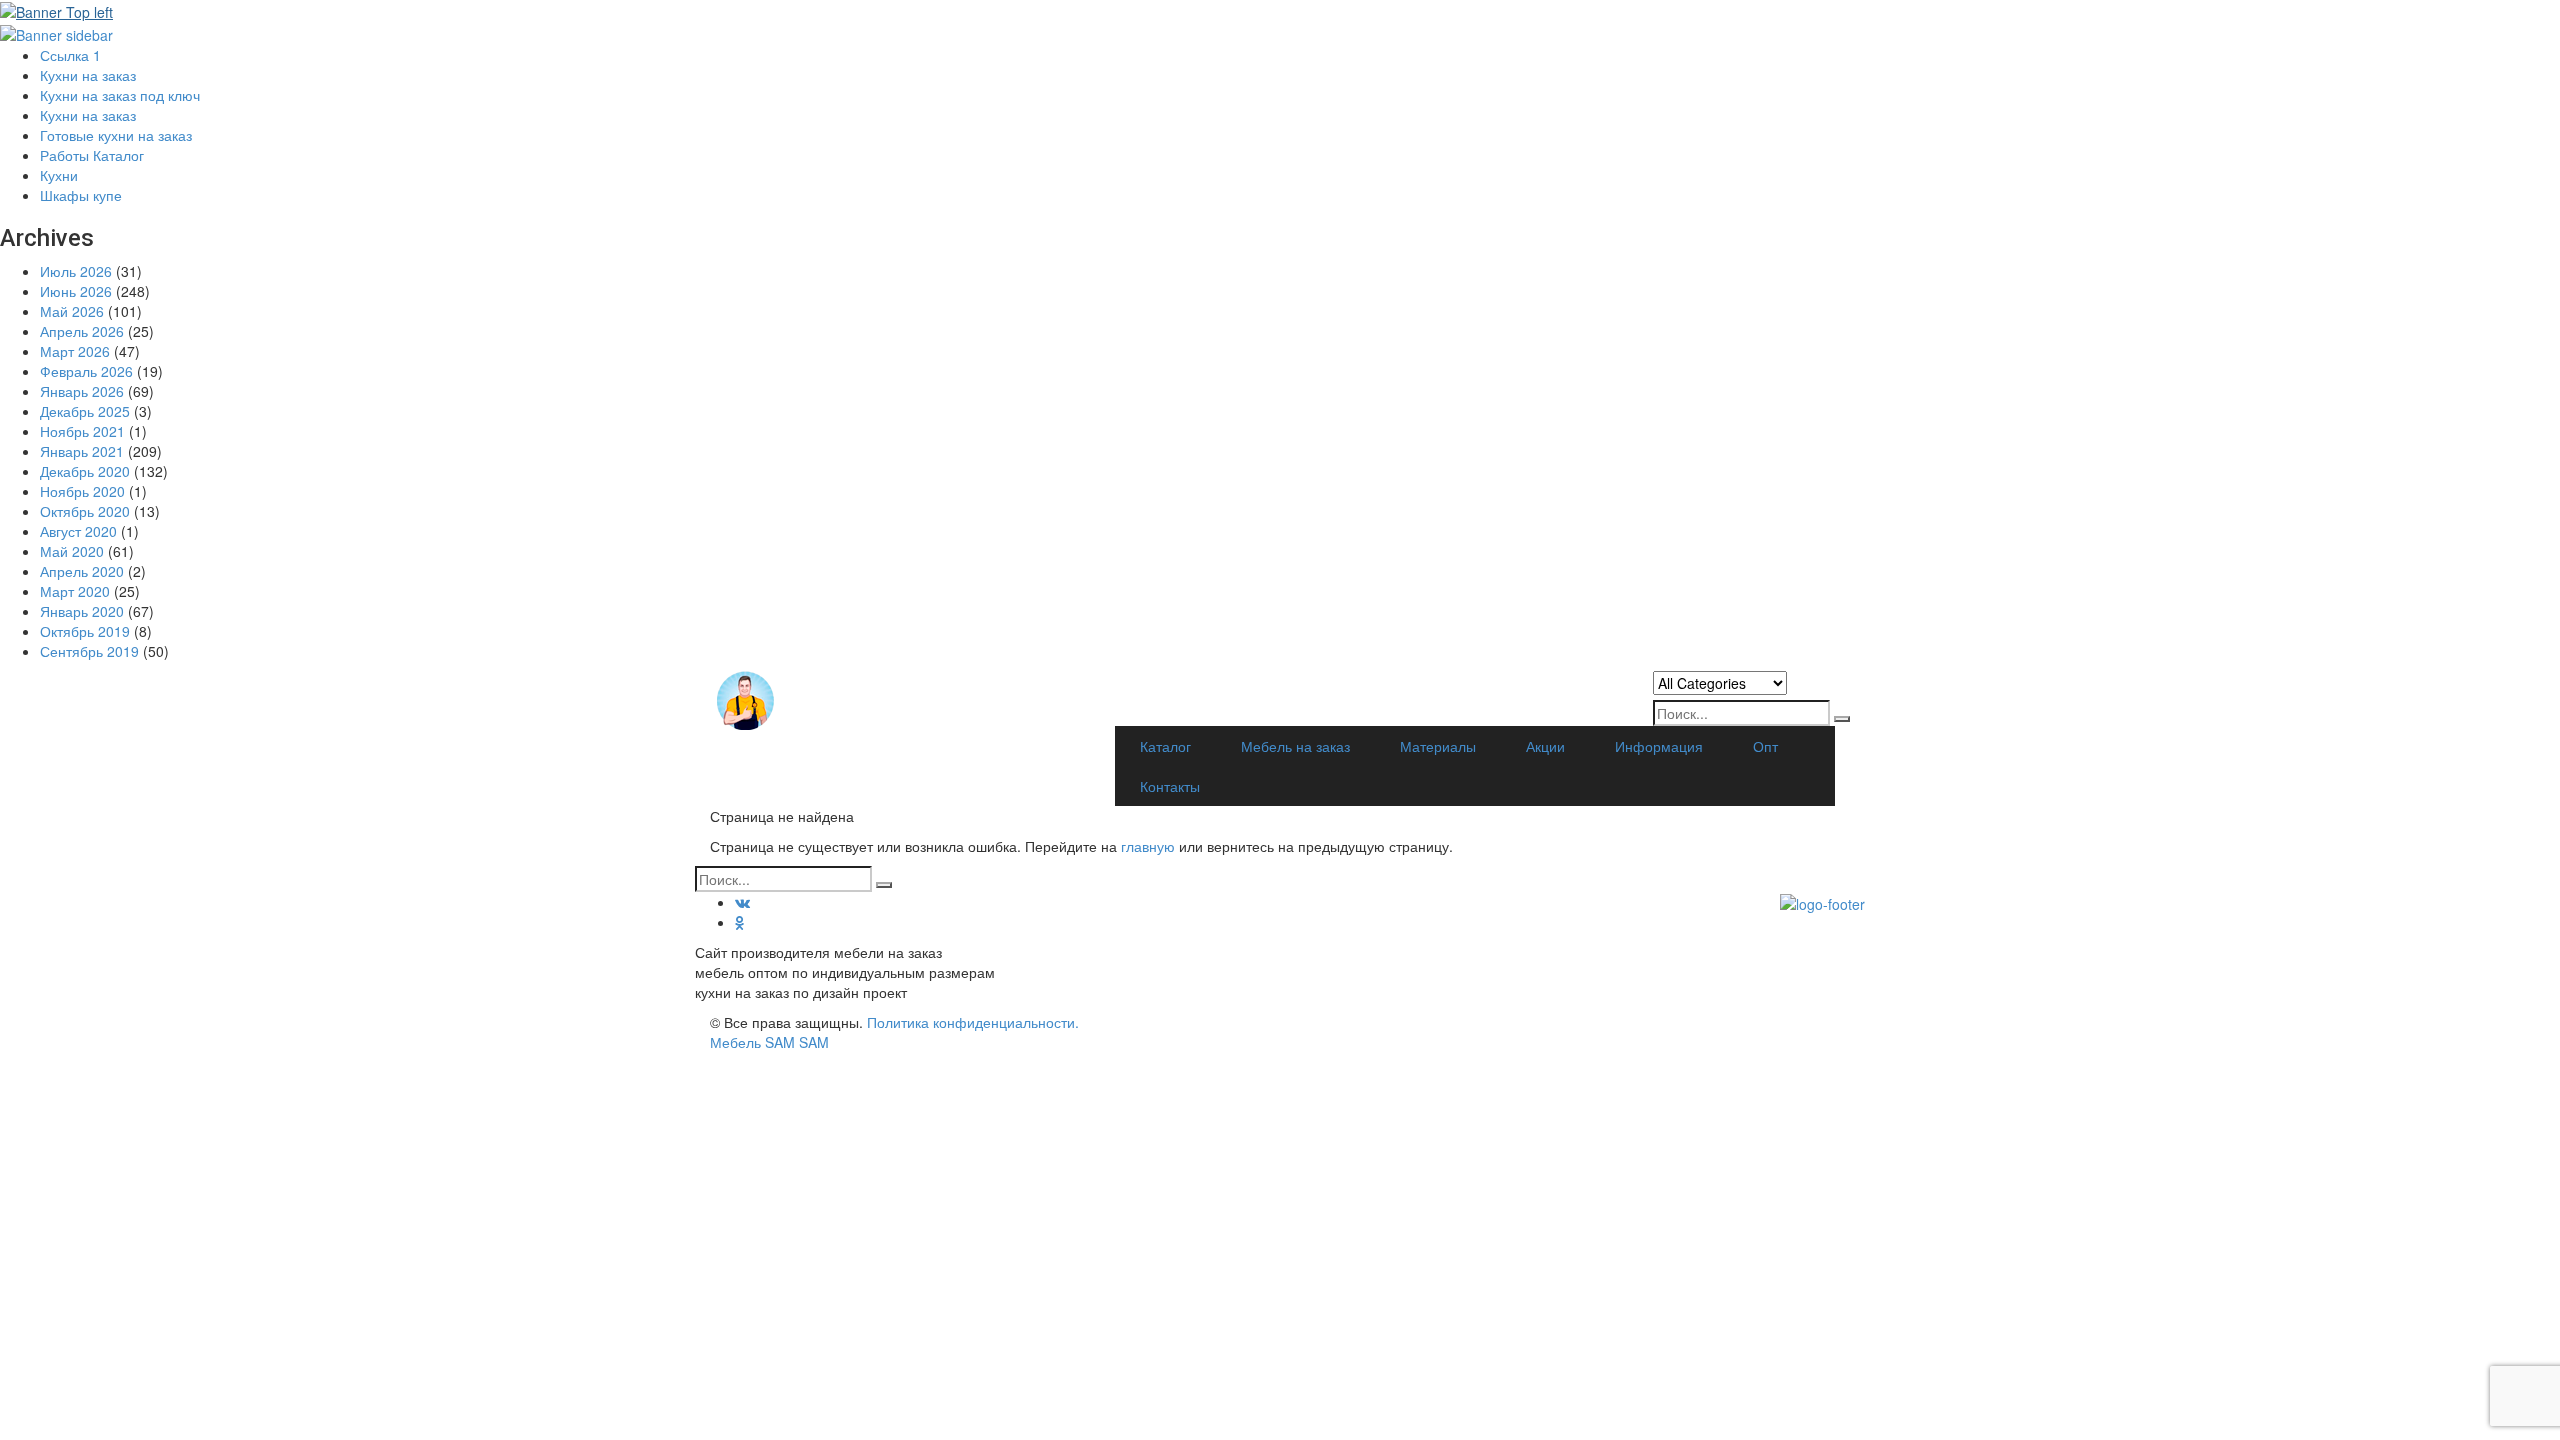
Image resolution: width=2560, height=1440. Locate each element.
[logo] (1822, 952)
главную (1150, 846)
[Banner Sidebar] (56, 32)
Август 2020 (78, 531)
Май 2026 (72, 311)
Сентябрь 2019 (89, 651)
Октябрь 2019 (85, 631)
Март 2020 (75, 591)
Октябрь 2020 (85, 511)
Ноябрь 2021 (82, 431)
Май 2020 (72, 551)
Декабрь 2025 (85, 411)
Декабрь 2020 (85, 471)
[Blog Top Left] (56, 10)
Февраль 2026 (86, 371)
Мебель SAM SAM (769, 1042)
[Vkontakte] (742, 902)
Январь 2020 (82, 611)
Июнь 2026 (76, 291)
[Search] (1842, 719)
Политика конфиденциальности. (973, 1022)
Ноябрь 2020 (82, 491)
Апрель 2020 (82, 571)
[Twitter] (740, 922)
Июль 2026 (76, 271)
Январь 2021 (82, 451)
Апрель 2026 (82, 331)
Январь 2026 (82, 391)
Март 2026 (75, 351)
